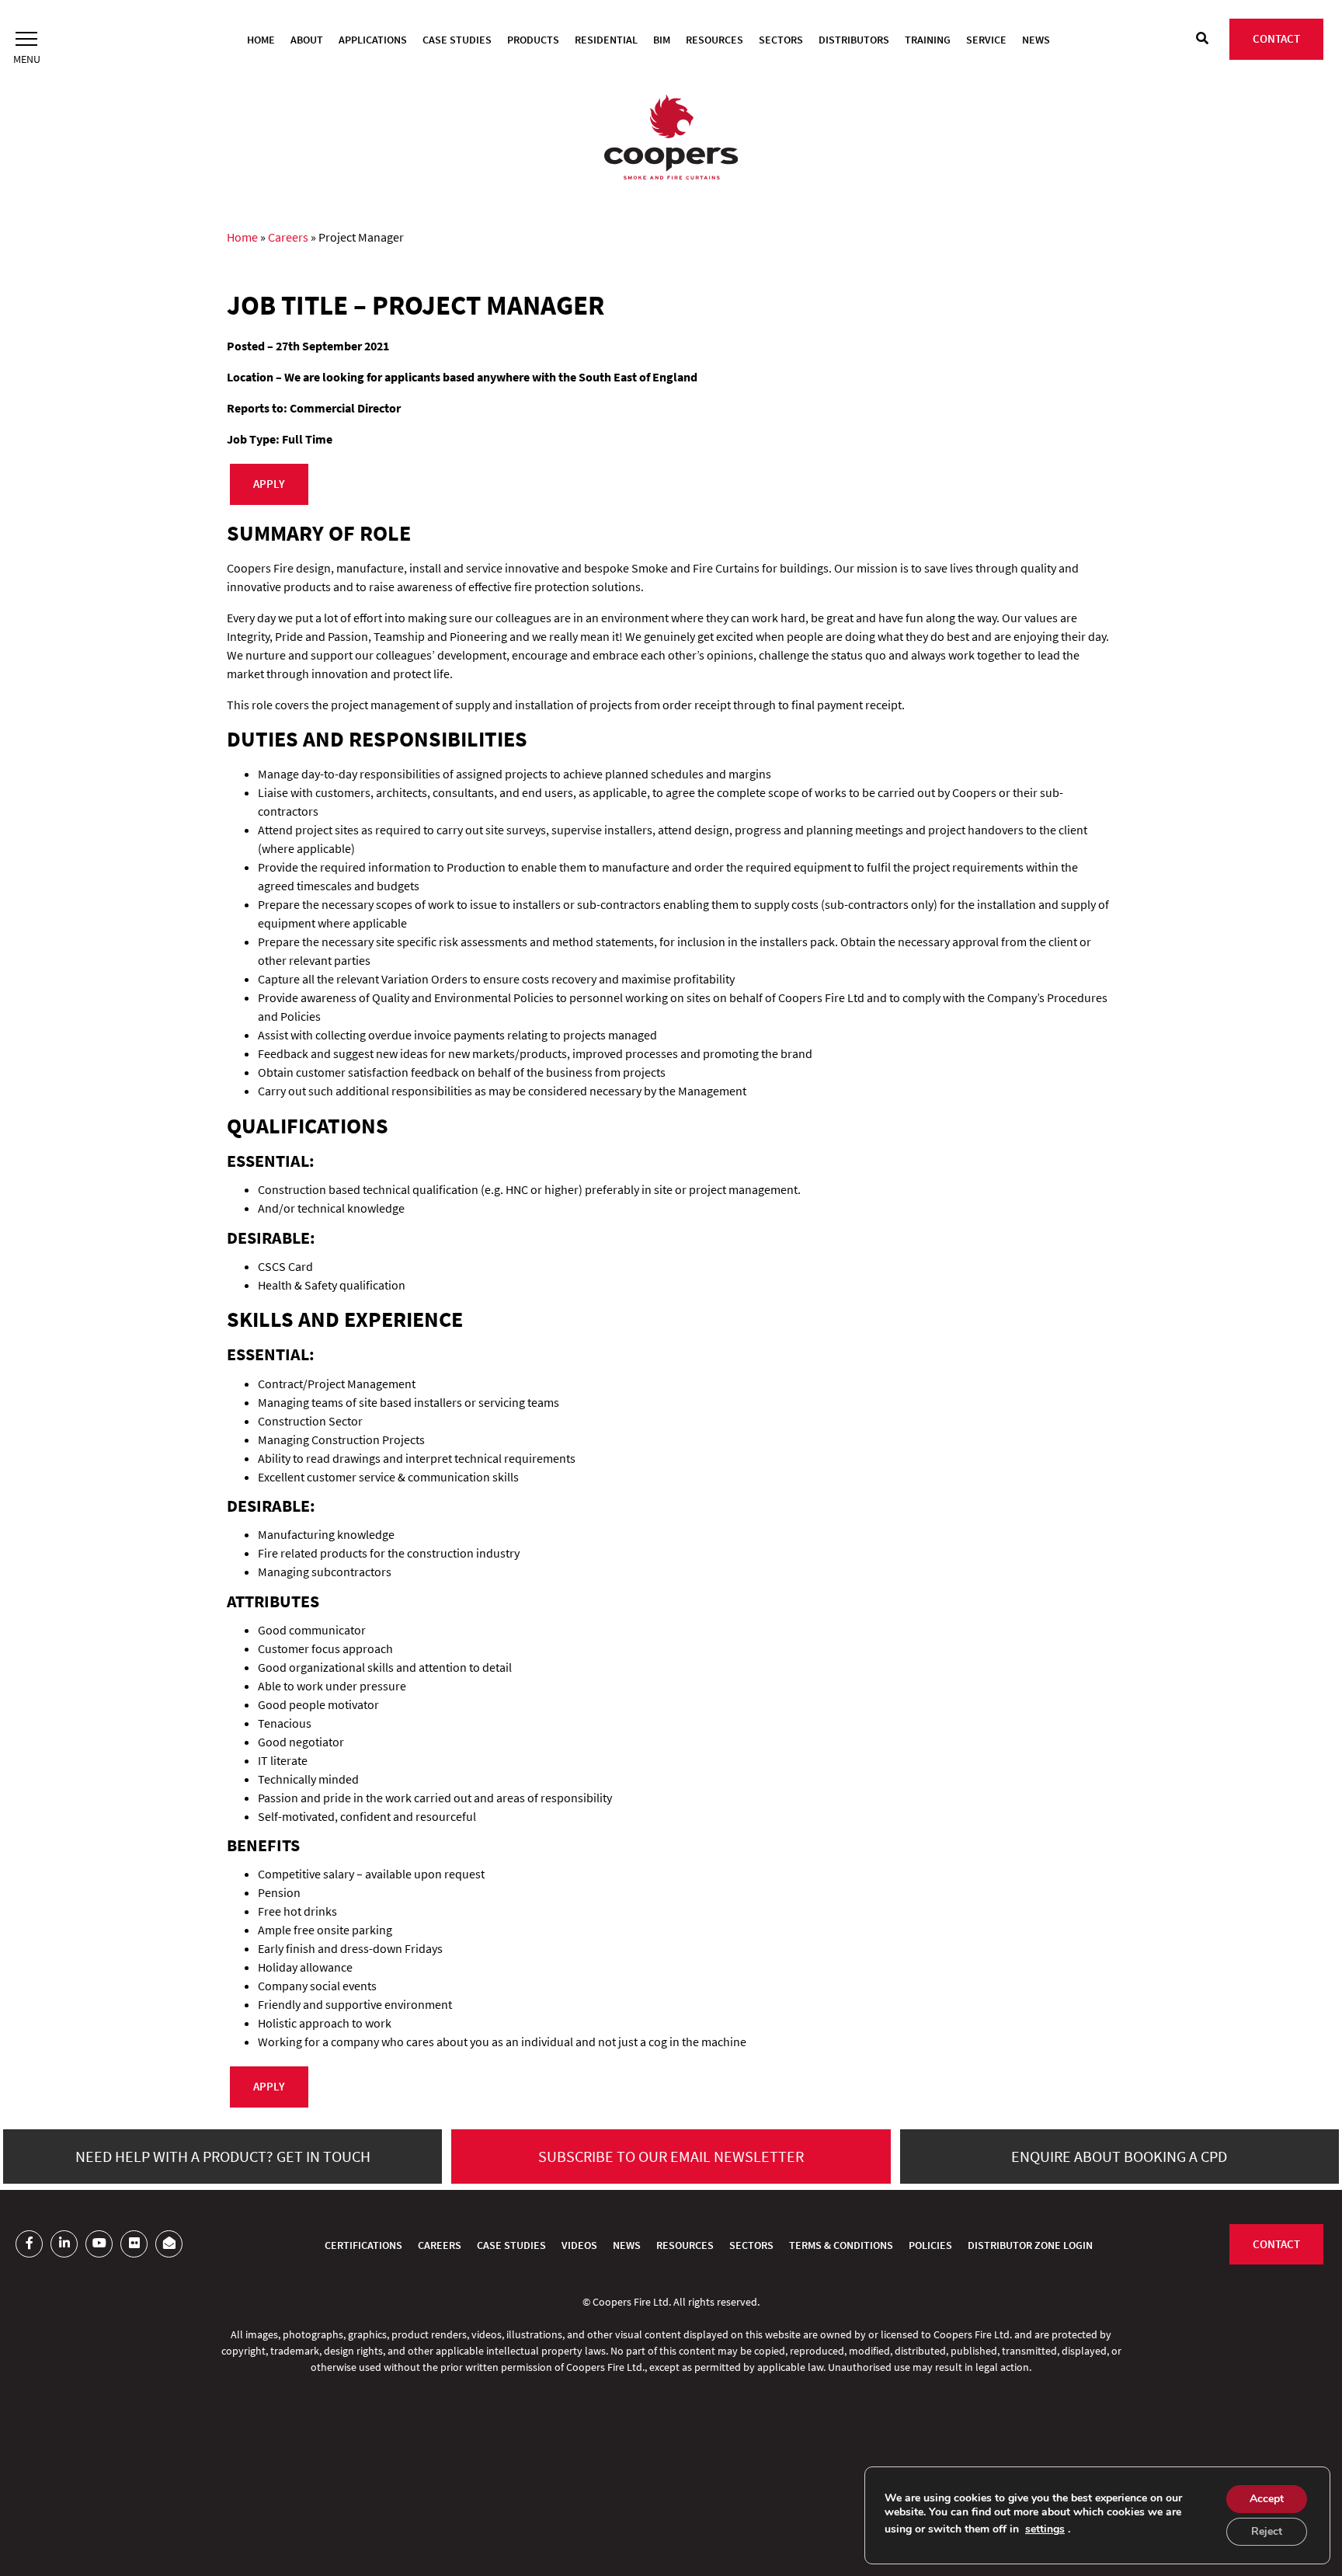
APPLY (269, 484)
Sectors (781, 40)
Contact (1276, 38)
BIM (662, 40)
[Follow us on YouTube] (99, 2244)
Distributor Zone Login (1030, 2245)
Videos (579, 2245)
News (1036, 40)
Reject (1267, 2531)
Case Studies (457, 40)
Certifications (363, 2245)
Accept (1267, 2499)
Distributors (854, 40)
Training (928, 40)
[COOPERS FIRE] (671, 139)
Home (261, 40)
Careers (288, 237)
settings (1045, 2529)
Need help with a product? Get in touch (223, 2156)
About (307, 40)
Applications (373, 40)
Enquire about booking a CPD (1119, 2156)
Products (533, 40)
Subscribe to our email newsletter (671, 2156)
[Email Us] (169, 2244)
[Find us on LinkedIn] (64, 2244)
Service (986, 40)
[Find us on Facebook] (29, 2244)
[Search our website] (1202, 38)
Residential (606, 40)
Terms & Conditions (841, 2245)
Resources (714, 40)
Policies (930, 2245)
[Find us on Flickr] (134, 2244)
